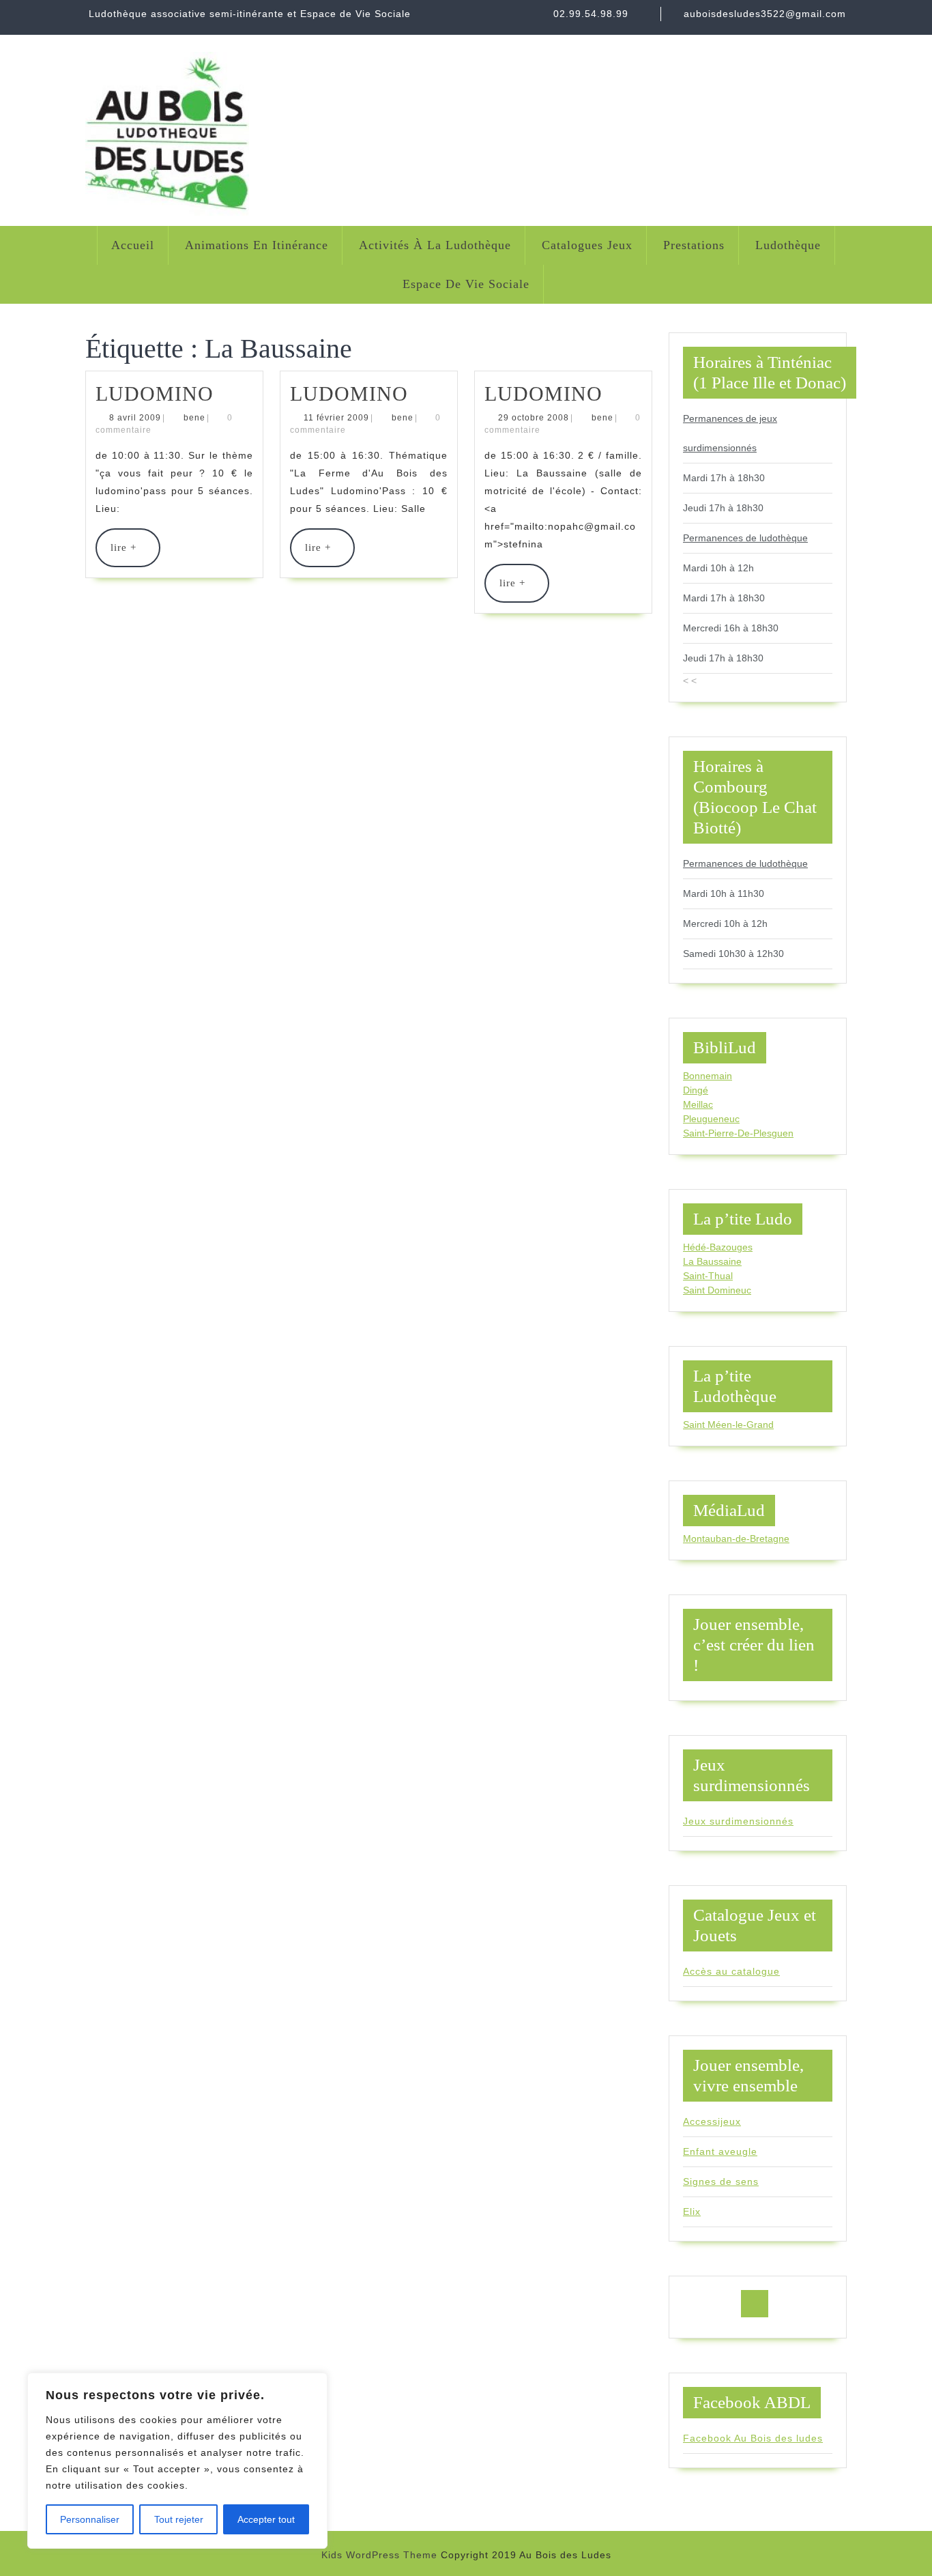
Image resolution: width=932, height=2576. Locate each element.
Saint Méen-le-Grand (728, 1425)
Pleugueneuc (711, 1119)
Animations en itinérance (257, 245)
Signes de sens (721, 2181)
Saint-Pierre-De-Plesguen (738, 1133)
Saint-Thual (708, 1276)
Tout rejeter (179, 2519)
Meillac (698, 1104)
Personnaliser (90, 2519)
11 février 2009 (336, 418)
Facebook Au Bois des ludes (753, 2438)
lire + (135, 554)
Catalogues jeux (587, 245)
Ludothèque (788, 245)
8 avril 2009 (135, 418)
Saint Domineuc (717, 1290)
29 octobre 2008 (534, 418)
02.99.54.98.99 (591, 14)
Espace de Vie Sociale (466, 284)
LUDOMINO (155, 393)
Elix (692, 2212)
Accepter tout (266, 2519)
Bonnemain (708, 1076)
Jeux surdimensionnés (738, 1821)
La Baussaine (712, 1261)
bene (194, 418)
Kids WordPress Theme (379, 2555)
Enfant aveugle (720, 2151)
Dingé (696, 1090)
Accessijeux (712, 2121)
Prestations (694, 245)
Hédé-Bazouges (718, 1247)
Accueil (133, 245)
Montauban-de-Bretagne (736, 1539)
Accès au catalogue (731, 1971)
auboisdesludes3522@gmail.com (765, 14)
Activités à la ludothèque (435, 245)
